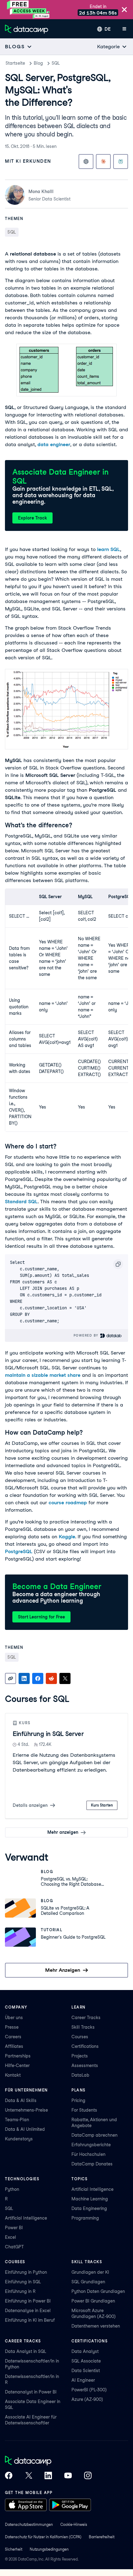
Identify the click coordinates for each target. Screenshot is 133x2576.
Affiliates (14, 2046)
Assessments (85, 2066)
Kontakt (13, 2075)
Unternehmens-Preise (26, 2110)
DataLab (80, 2075)
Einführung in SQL (23, 2282)
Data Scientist (86, 2371)
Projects (80, 2056)
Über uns (14, 2018)
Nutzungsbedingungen (49, 2549)
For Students (84, 2110)
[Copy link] (11, 1678)
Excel (11, 2237)
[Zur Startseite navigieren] (27, 29)
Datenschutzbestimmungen (29, 2524)
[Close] (124, 10)
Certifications (85, 2046)
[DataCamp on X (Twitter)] (28, 2476)
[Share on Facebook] (38, 1678)
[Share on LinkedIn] (24, 1678)
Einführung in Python (26, 2272)
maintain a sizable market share (43, 1375)
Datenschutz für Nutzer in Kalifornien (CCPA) (43, 2537)
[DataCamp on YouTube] (68, 2476)
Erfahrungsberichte (91, 2145)
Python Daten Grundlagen (98, 2291)
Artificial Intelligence (26, 2218)
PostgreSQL (19, 1551)
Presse (12, 2027)
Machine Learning (90, 2199)
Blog (38, 63)
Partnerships (18, 2056)
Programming (85, 2218)
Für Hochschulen (88, 2154)
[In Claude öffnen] (103, 162)
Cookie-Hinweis (74, 2524)
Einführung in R (20, 2291)
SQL (56, 63)
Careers (13, 2037)
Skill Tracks (83, 2027)
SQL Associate (86, 2361)
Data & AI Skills (21, 2100)
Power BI (14, 2228)
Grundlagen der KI (90, 2272)
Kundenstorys (19, 2139)
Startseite (15, 63)
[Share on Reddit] (51, 1678)
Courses (80, 2037)
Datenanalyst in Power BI (31, 2392)
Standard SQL (21, 1202)
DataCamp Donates (92, 2164)
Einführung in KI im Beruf (30, 2320)
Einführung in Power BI (28, 2301)
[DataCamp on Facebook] (9, 2476)
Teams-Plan (17, 2120)
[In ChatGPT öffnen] (86, 162)
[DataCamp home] (48, 2461)
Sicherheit (14, 2549)
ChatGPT (14, 2247)
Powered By (87, 1335)
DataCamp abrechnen (94, 2135)
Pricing (78, 2100)
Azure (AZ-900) (87, 2399)
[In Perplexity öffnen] (121, 162)
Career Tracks (86, 2018)
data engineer (54, 444)
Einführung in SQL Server (48, 1734)
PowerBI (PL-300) (89, 2390)
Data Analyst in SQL (26, 2351)
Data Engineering (89, 2208)
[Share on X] (65, 1678)
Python (12, 2189)
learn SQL (109, 549)
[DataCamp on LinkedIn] (48, 2476)
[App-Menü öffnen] (124, 29)
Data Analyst (85, 2351)
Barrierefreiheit (102, 2537)
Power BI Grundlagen (93, 2301)
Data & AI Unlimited (25, 2129)
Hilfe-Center (17, 2066)
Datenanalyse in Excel (28, 2311)
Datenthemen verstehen (96, 2326)
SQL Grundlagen (88, 2282)
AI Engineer (83, 2380)
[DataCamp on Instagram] (88, 2476)
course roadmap (68, 1503)
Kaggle (67, 1537)
